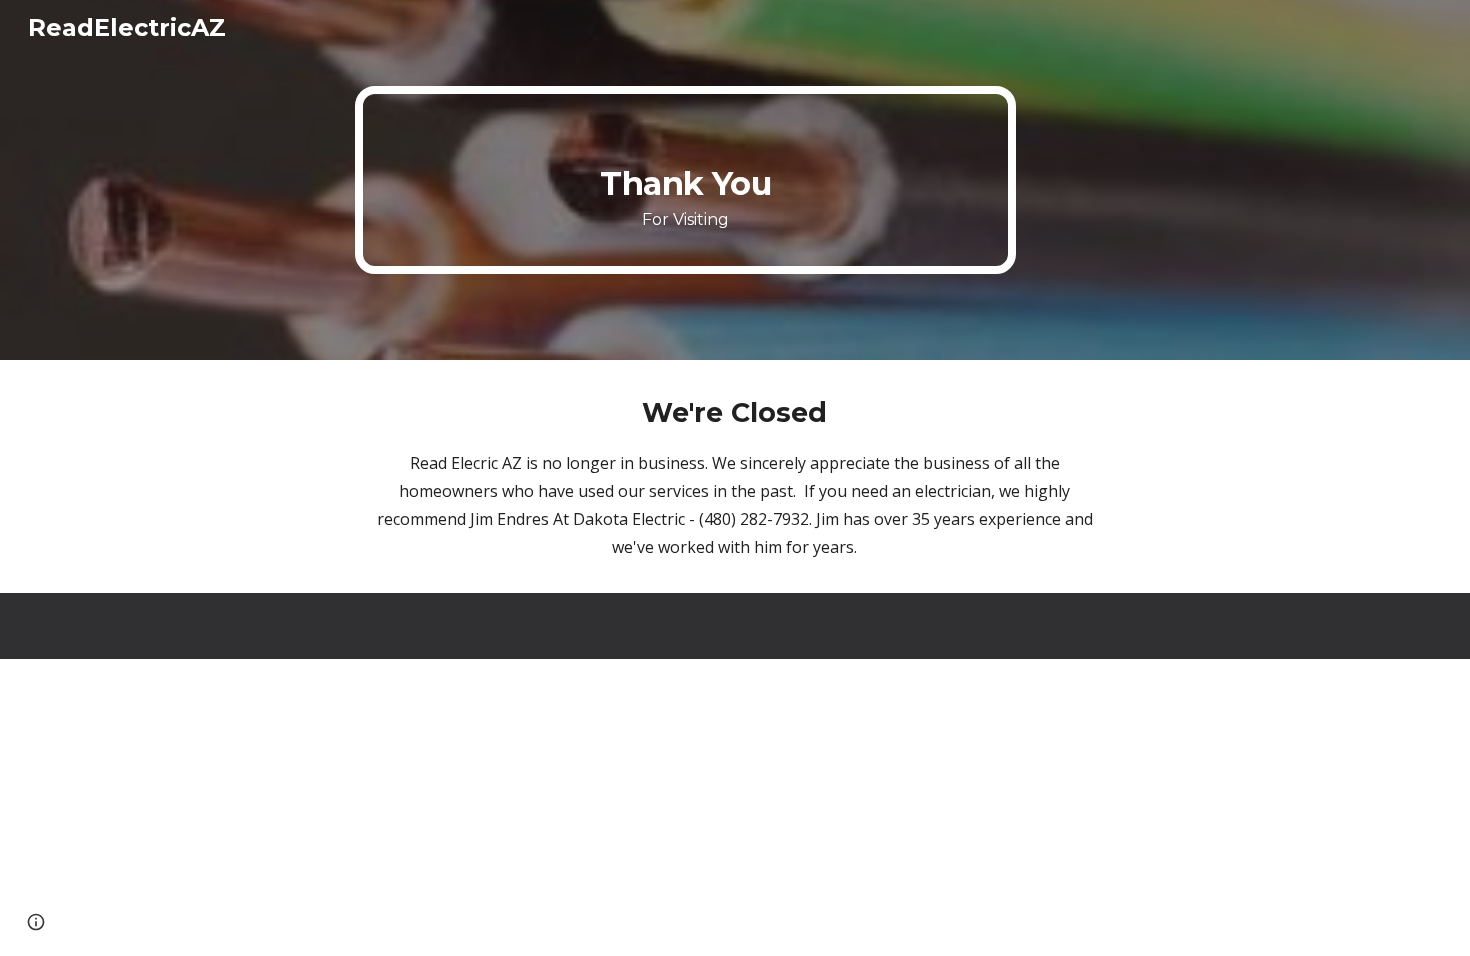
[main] (685, 179)
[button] (36, 922)
